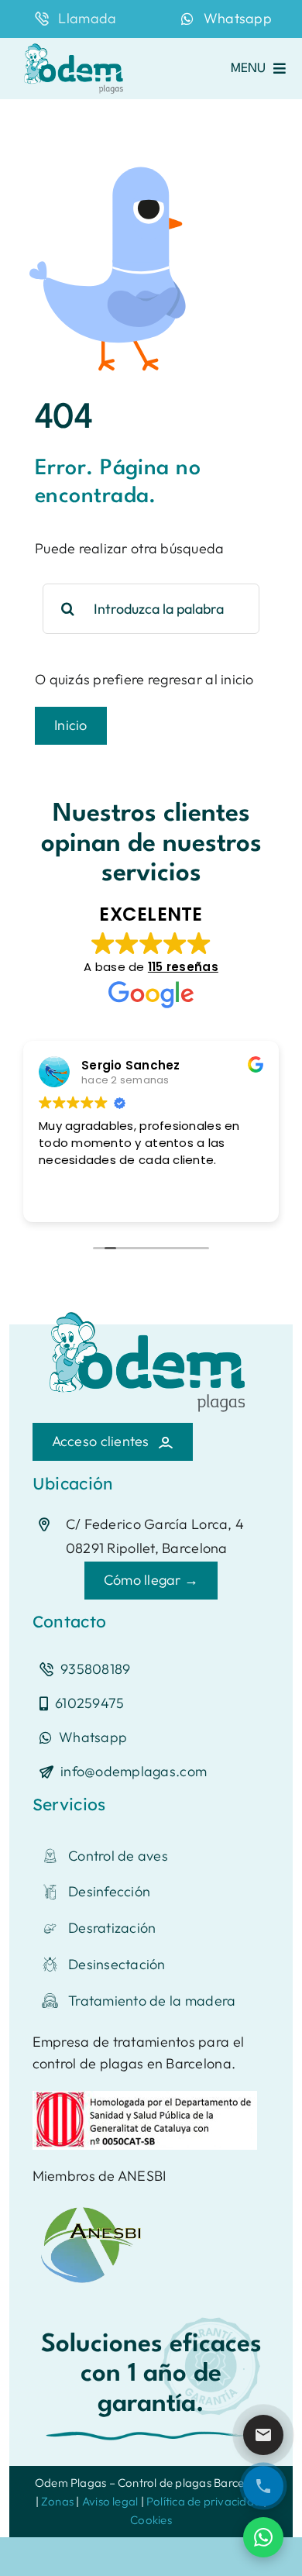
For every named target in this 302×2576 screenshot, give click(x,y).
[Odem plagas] (75, 45)
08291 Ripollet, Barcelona (147, 1548)
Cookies (151, 2520)
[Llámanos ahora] (263, 2486)
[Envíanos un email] (263, 2435)
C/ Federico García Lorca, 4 (155, 1524)
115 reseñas (183, 967)
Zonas (57, 2501)
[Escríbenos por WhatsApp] (263, 2537)
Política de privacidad (204, 2501)
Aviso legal (110, 2501)
